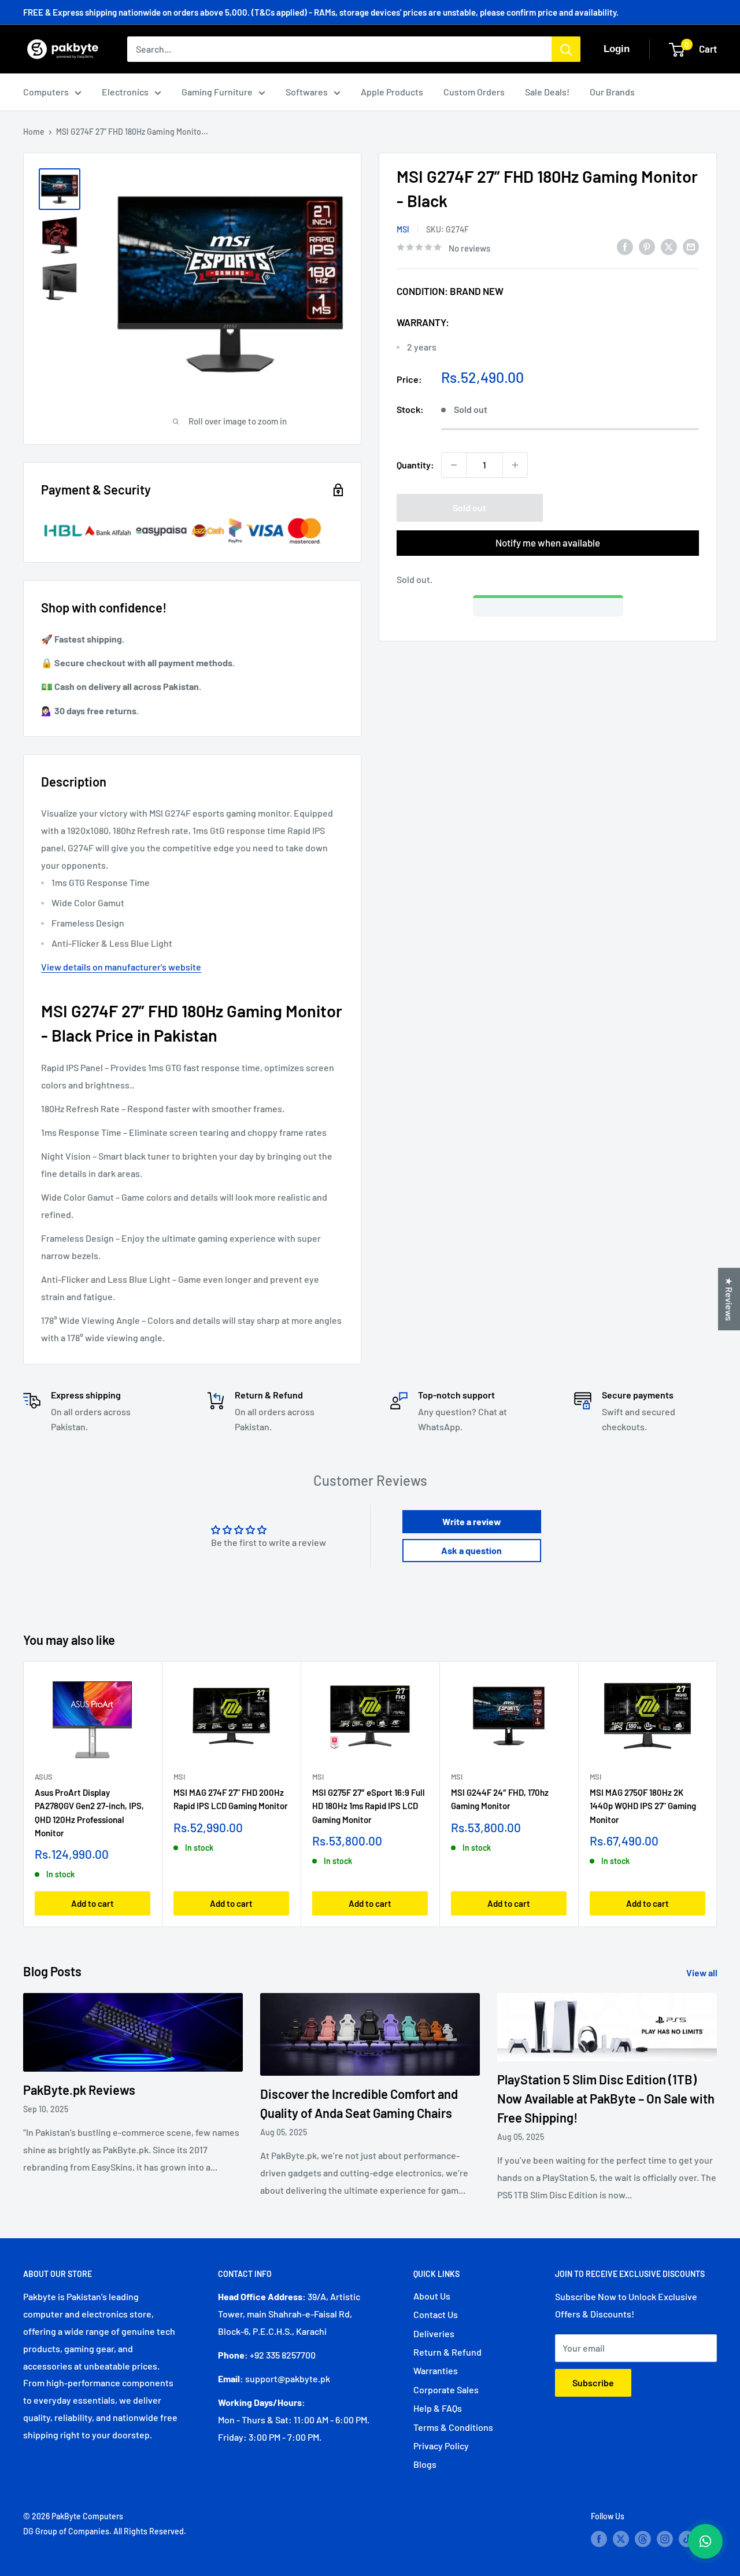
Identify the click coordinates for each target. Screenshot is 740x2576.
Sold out (469, 508)
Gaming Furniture (217, 92)
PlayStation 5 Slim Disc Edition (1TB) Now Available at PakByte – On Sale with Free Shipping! (606, 2098)
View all (703, 1972)
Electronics (125, 92)
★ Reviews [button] (729, 1299)
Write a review (472, 1521)
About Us (432, 2296)
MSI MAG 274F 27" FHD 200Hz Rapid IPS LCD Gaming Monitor (231, 1799)
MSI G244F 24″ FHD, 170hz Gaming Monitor (500, 1799)
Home (34, 132)
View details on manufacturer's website (121, 967)
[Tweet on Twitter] (669, 246)
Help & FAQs (438, 2408)
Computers (46, 92)
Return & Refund (447, 2352)
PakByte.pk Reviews (79, 2090)
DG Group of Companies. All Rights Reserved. (105, 2531)
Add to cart (92, 1903)
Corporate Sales (446, 2389)
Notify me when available (548, 542)
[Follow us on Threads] (643, 2538)
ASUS (44, 1777)
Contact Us (436, 2314)
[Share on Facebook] (625, 246)
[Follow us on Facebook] (599, 2538)
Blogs (425, 2464)
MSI (403, 229)
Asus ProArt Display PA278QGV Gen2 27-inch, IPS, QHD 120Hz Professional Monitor (89, 1813)
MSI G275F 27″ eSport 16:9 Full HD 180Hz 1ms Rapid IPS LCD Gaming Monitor (369, 1806)
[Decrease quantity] (454, 465)
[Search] (566, 49)
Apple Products (392, 92)
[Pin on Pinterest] (647, 246)
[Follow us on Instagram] (665, 2538)
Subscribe (593, 2383)
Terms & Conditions (453, 2427)
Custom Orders (474, 92)
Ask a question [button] (471, 1550)
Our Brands (612, 92)
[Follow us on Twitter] (621, 2538)
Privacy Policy (441, 2446)
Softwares (307, 92)
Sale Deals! (547, 92)
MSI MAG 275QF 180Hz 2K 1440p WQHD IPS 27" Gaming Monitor (643, 1806)
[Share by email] (691, 246)
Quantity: (415, 465)
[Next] (717, 1794)
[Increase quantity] (515, 465)
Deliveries (434, 2333)
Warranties (436, 2370)
